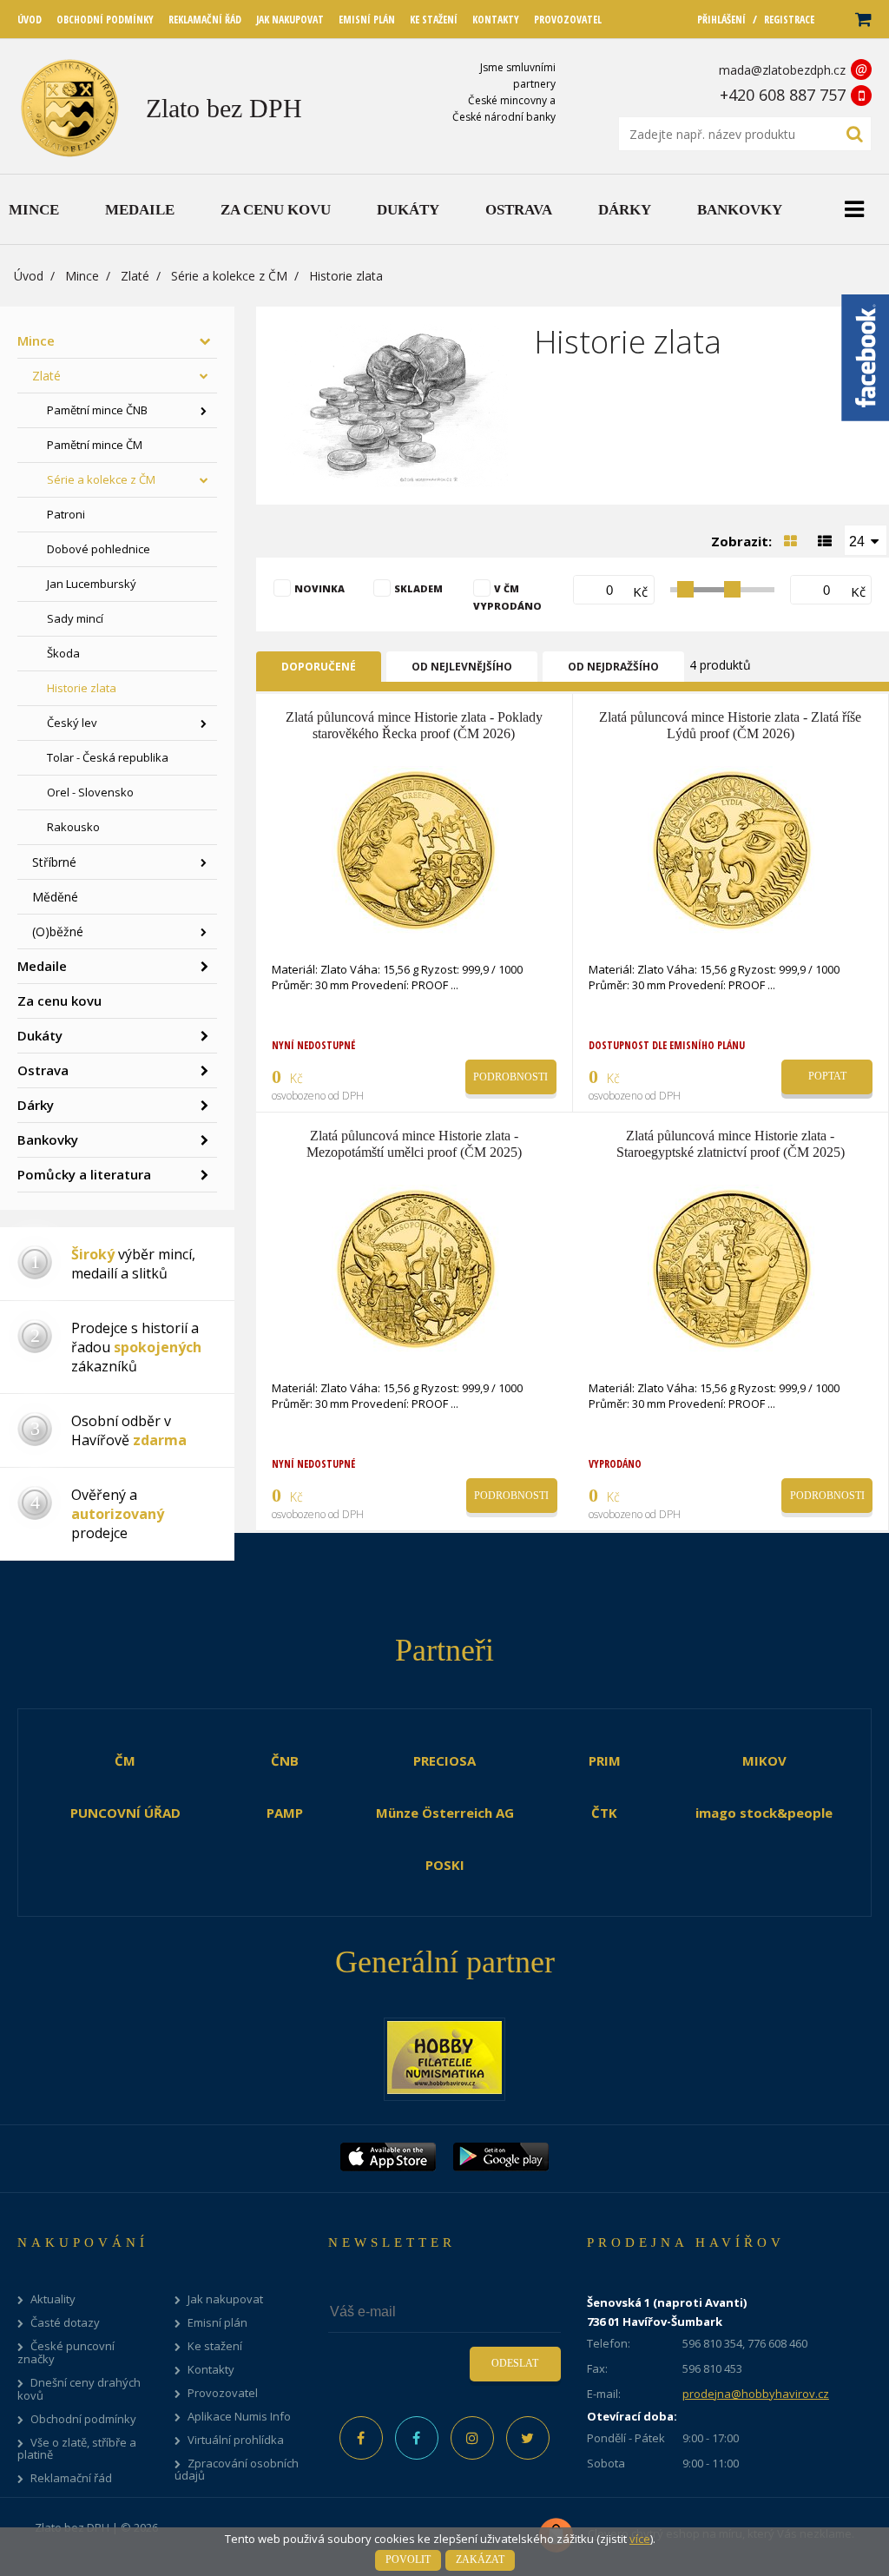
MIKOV (764, 1760)
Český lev (72, 723)
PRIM (605, 1760)
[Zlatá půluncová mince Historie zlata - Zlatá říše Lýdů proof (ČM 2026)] (732, 849)
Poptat (827, 1076)
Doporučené (319, 667)
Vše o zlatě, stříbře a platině (77, 2449)
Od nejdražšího (613, 667)
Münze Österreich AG (445, 1813)
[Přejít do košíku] (862, 20)
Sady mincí (75, 618)
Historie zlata (82, 688)
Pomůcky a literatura (84, 1174)
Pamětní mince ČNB (97, 410)
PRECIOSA (444, 1760)
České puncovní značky (66, 2353)
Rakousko (73, 827)
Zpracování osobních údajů (237, 2470)
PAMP (285, 1813)
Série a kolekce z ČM (229, 276)
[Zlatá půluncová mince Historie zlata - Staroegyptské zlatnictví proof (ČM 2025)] (732, 1267)
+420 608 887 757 (783, 95)
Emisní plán (217, 2323)
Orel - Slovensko (90, 792)
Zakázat (480, 2559)
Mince (82, 276)
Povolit (408, 2559)
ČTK (604, 1813)
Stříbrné (54, 862)
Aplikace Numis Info (239, 2417)
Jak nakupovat (225, 2299)
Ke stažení (215, 2346)
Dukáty (40, 1035)
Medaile (42, 966)
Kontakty (211, 2370)
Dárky (36, 1105)
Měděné (55, 897)
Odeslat (515, 2363)
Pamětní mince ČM (95, 445)
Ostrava (43, 1070)
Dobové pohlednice (99, 549)
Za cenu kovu (59, 1001)
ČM (125, 1760)
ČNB (285, 1760)
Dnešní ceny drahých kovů (79, 2389)
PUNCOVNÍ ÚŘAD (125, 1813)
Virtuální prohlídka (236, 2440)
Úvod (29, 276)
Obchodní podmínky (83, 2419)
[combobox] (866, 540)
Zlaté (135, 276)
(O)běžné (58, 931)
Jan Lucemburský (92, 584)
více (640, 2539)
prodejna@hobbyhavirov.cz (756, 2394)
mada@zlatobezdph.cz (782, 70)
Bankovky (48, 1139)
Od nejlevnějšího (462, 667)
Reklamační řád (71, 2478)
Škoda (63, 653)
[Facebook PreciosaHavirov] (361, 2438)
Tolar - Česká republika (108, 757)
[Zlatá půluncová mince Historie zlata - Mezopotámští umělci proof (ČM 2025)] (416, 1267)
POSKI (445, 1865)
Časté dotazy (65, 2323)
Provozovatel (223, 2393)
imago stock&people (764, 1813)
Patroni (66, 514)
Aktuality (53, 2299)
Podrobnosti (510, 1077)
